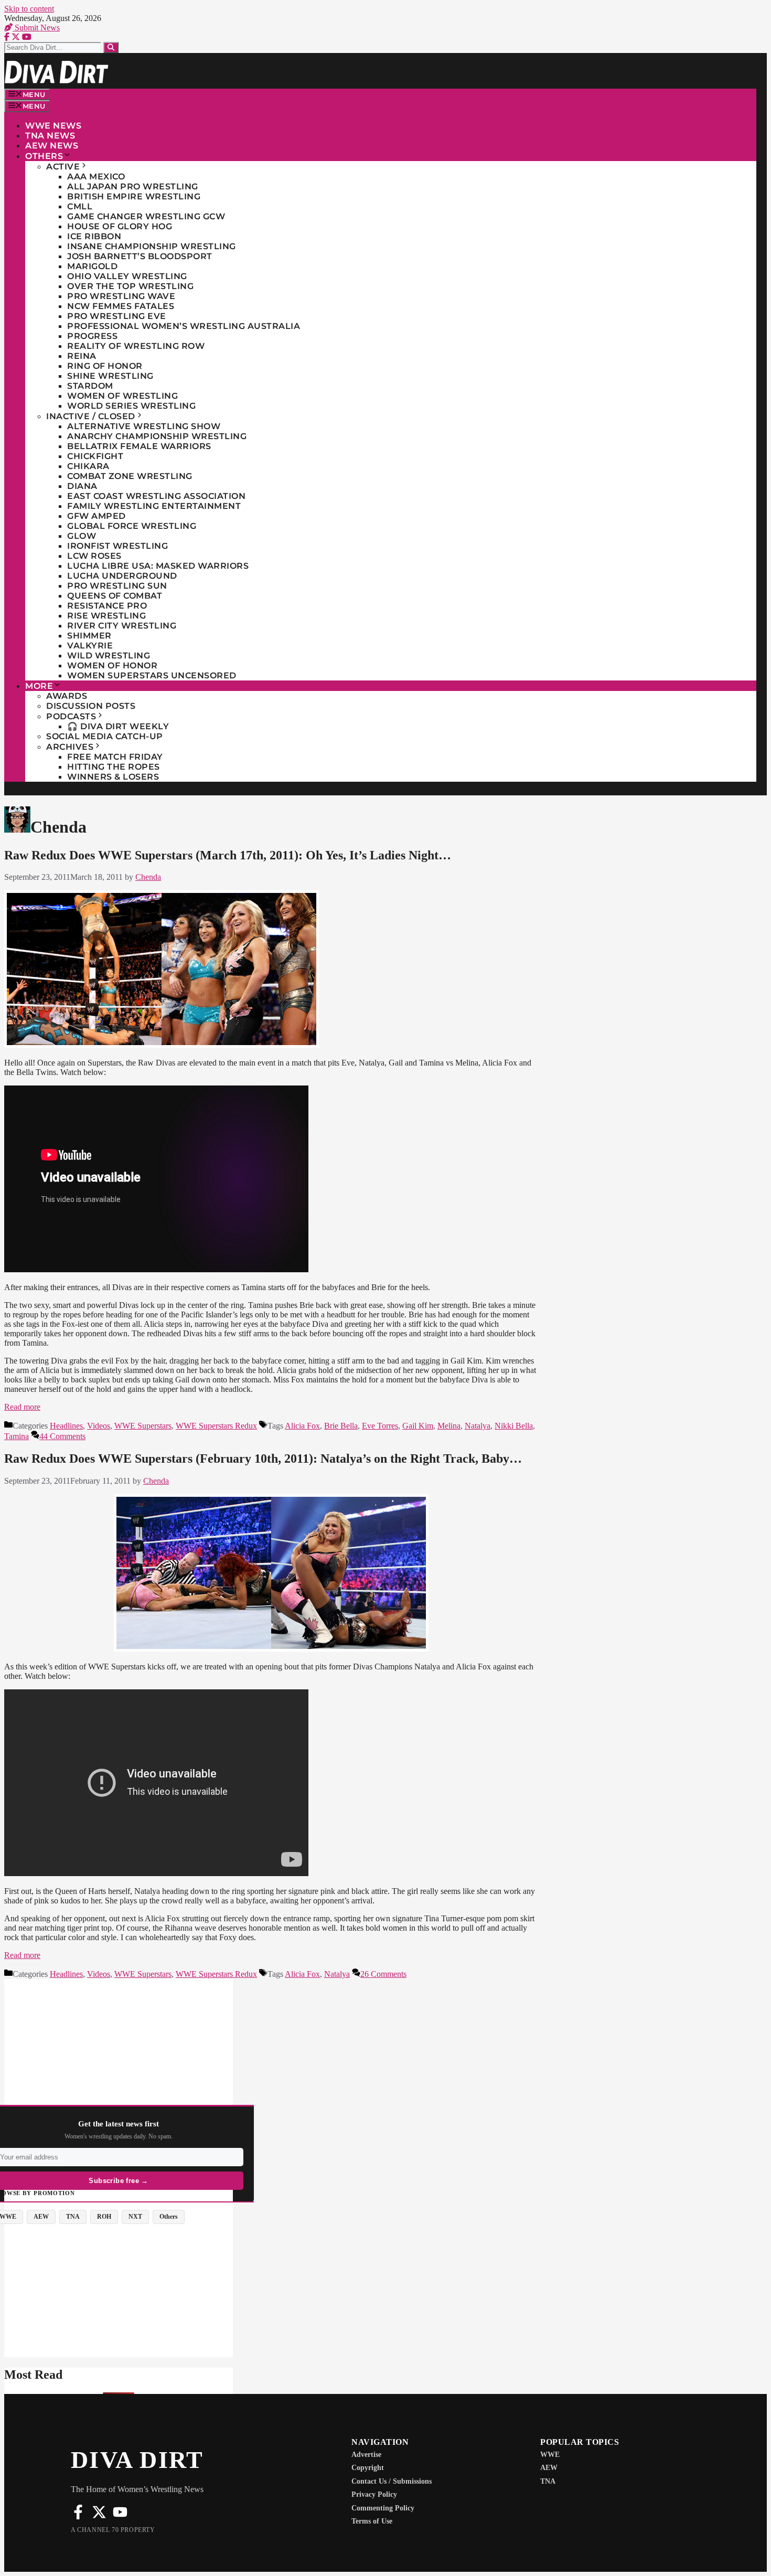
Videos (99, 1426)
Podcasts (71, 716)
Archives (70, 747)
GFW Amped (97, 516)
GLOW (82, 536)
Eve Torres (380, 1426)
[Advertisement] (119, 2052)
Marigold (92, 266)
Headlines (66, 1426)
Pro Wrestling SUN (117, 586)
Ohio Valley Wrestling (127, 276)
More (39, 686)
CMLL (80, 206)
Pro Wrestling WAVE (121, 296)
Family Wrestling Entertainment (154, 506)
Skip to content (29, 9)
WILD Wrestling (109, 656)
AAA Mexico (96, 177)
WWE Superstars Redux (216, 1426)
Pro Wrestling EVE (117, 316)
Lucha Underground (122, 576)
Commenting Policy (383, 2508)
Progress (92, 336)
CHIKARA (88, 466)
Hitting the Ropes (114, 767)
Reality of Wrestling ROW (136, 346)
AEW (549, 2468)
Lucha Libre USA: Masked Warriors (158, 566)
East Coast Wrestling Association (156, 496)
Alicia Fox (302, 1426)
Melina (449, 1426)
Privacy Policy (374, 2494)
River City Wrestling (122, 626)
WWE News (53, 126)
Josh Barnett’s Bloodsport (140, 256)
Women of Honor (112, 666)
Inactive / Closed (91, 416)
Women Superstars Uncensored (152, 675)
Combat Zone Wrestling (130, 476)
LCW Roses (94, 556)
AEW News (52, 146)
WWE (550, 2455)
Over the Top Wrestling (130, 286)
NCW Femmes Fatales (121, 306)
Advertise (366, 2455)
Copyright (368, 2468)
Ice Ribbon (94, 236)
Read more (22, 1407)
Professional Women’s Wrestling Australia (184, 326)
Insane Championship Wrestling (152, 246)
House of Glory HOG (120, 226)
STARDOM (90, 386)
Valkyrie (90, 646)
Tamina (17, 1436)
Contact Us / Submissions (392, 2481)
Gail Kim (418, 1426)
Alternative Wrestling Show (144, 426)
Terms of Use (372, 2521)
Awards (67, 696)
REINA (82, 356)
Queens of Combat (115, 596)
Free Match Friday (115, 757)
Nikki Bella (514, 1426)
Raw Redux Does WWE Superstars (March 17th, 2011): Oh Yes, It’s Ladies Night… (228, 855)
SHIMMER (89, 636)
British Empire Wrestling (134, 196)
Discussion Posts (91, 706)
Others (44, 156)
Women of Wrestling (122, 396)
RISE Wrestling (106, 616)
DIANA (82, 486)
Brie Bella (341, 1426)
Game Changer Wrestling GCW (146, 216)
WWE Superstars (143, 1426)
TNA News (50, 136)
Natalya (478, 1426)
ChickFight (95, 456)
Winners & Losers (113, 777)
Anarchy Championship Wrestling (157, 436)
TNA (548, 2481)
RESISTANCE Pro (107, 606)
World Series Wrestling (131, 406)
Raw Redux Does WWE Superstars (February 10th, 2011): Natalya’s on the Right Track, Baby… (263, 1459)
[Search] (111, 47)
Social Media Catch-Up (105, 736)
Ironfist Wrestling (117, 546)
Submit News (36, 28)
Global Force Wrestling (132, 526)
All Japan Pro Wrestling (133, 187)
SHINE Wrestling (110, 376)
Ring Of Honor (105, 366)
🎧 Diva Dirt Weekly (118, 726)
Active (63, 167)
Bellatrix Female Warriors (139, 446)
